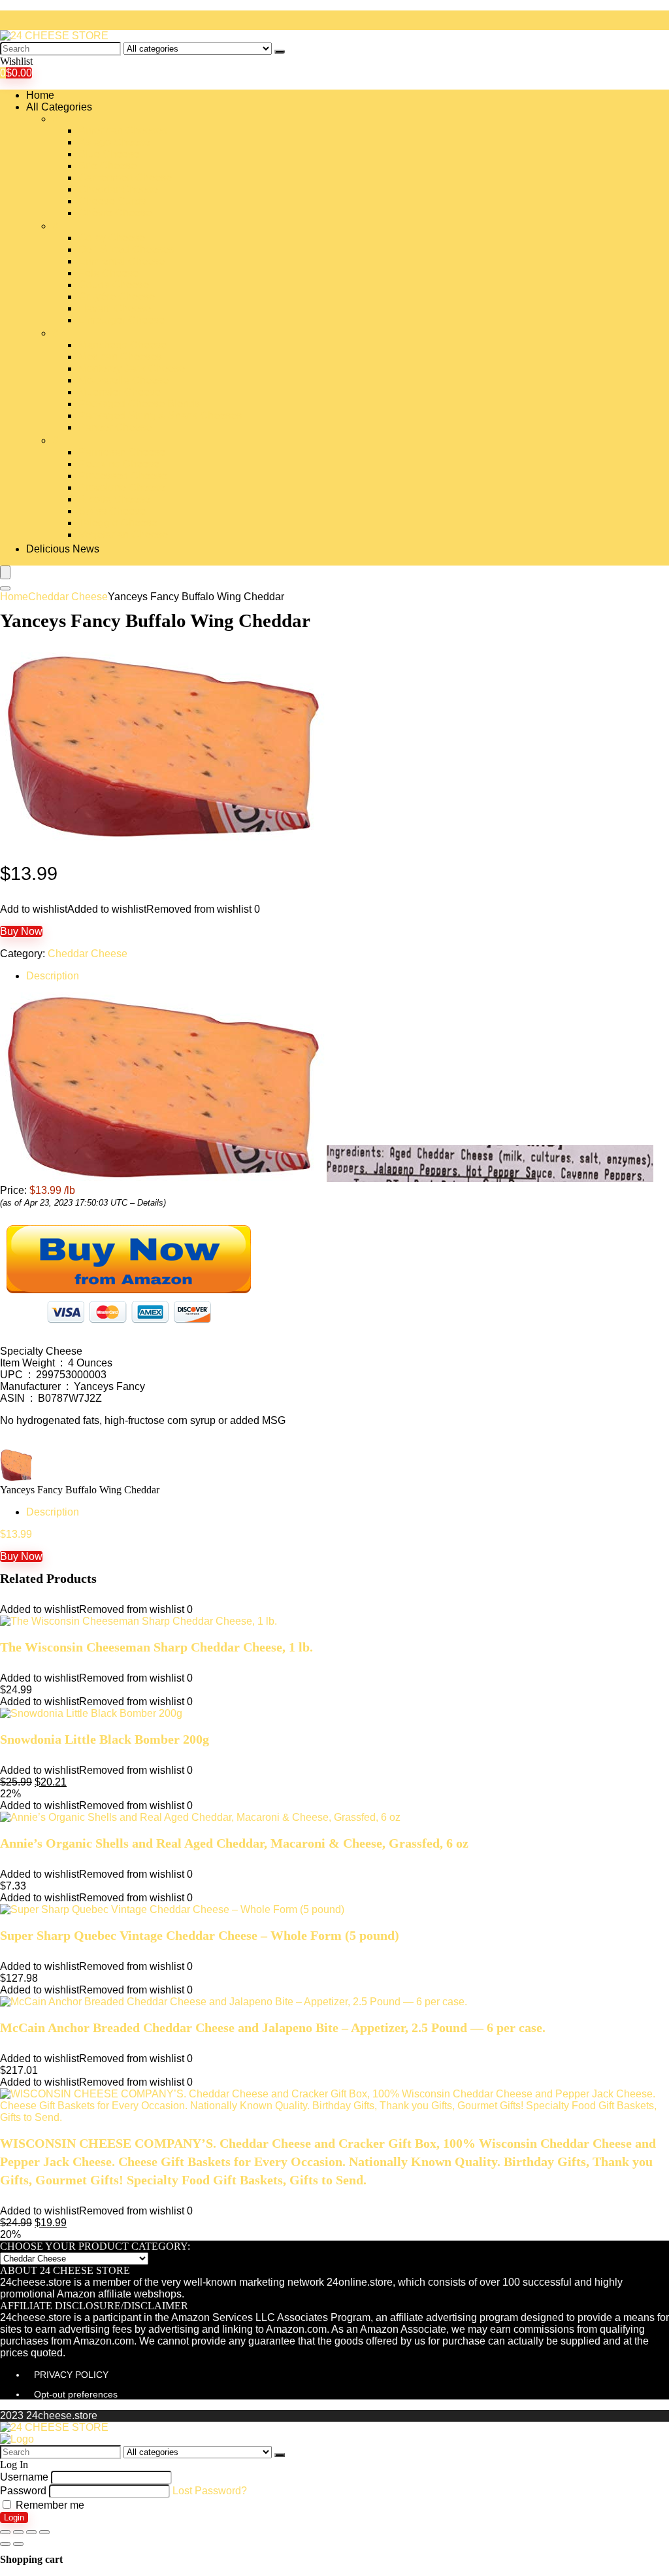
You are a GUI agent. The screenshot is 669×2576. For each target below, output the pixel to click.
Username (24, 2477)
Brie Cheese (107, 166)
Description (53, 976)
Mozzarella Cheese (123, 380)
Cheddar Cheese (118, 189)
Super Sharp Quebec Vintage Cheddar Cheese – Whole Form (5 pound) (200, 1935)
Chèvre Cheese (115, 213)
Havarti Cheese (115, 308)
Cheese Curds (112, 201)
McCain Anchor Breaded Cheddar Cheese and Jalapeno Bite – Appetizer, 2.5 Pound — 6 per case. (273, 2027)
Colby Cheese (112, 238)
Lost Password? (210, 2491)
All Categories (59, 107)
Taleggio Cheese (118, 523)
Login (14, 2517)
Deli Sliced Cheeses (126, 249)
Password (23, 2491)
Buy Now (21, 931)
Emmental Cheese (122, 261)
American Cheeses (123, 130)
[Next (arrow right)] (18, 2544)
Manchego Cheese (122, 345)
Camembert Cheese (125, 178)
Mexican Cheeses (120, 357)
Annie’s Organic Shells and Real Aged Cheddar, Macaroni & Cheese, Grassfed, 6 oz (234, 1843)
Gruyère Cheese (117, 297)
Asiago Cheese (114, 142)
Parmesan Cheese (122, 452)
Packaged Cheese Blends (139, 404)
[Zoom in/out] (44, 2532)
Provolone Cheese (122, 487)
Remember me (49, 2505)
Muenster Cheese (120, 392)
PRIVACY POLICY (71, 2375)
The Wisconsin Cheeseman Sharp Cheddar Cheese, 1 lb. (156, 1647)
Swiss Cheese (112, 511)
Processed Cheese (123, 476)
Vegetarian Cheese (123, 534)
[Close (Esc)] (5, 2532)
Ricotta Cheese (114, 499)
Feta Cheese (108, 273)
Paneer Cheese (115, 427)
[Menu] (5, 572)
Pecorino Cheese (119, 464)
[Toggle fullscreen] (31, 2532)
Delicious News (63, 549)
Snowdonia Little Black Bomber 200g (105, 1739)
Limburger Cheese (122, 320)
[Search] (280, 52)
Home (40, 95)
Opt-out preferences (76, 2394)
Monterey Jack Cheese (132, 368)
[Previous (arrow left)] (5, 2544)
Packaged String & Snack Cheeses (160, 415)
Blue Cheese (109, 154)
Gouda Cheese (114, 285)
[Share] (18, 2532)
